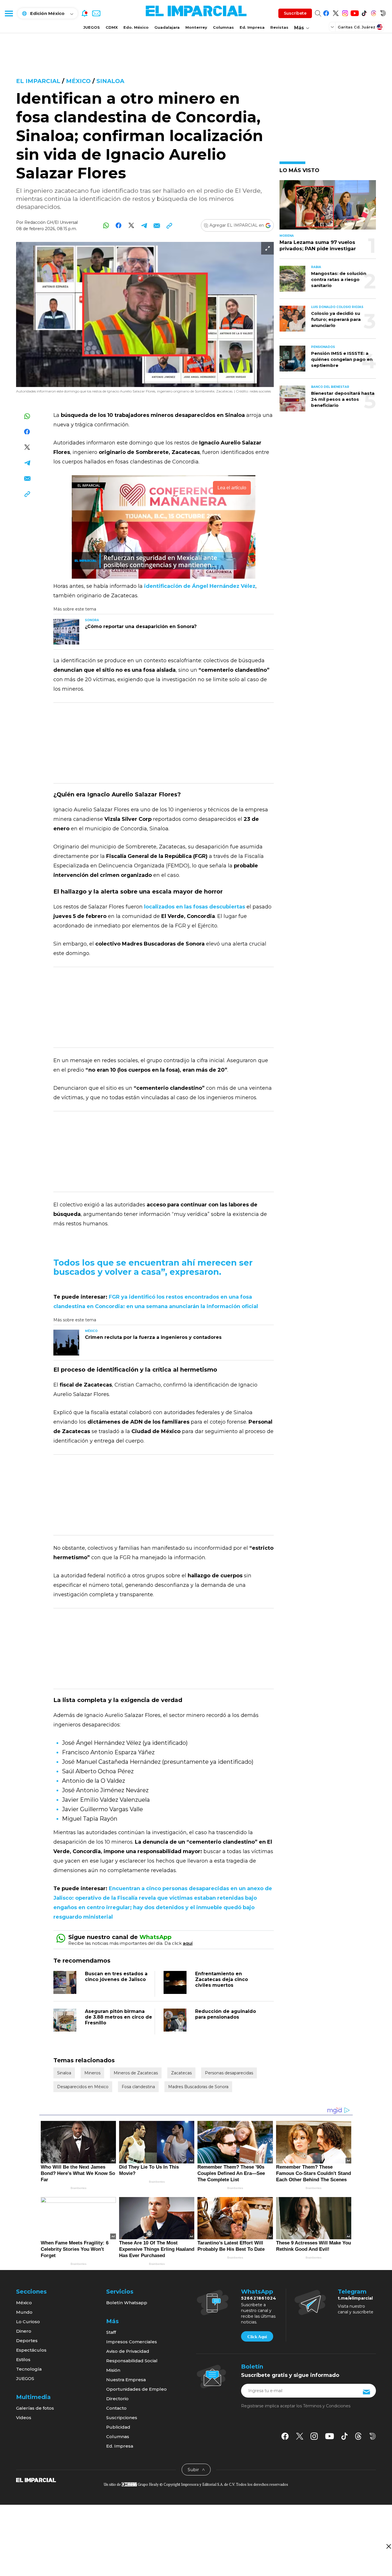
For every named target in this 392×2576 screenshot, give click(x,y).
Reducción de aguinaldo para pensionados (226, 2014)
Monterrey (196, 27)
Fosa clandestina (138, 2087)
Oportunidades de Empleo (136, 2389)
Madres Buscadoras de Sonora (198, 2087)
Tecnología (29, 2369)
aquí (188, 1943)
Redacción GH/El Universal (51, 222)
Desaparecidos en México (83, 2087)
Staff (111, 2332)
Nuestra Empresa (126, 2380)
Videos (24, 2418)
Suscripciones (122, 2418)
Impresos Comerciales (132, 2342)
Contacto (116, 2408)
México (78, 81)
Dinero (24, 2331)
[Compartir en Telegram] (144, 225)
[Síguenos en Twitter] (336, 12)
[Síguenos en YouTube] (355, 12)
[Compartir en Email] (157, 225)
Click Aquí (257, 2337)
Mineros (92, 2073)
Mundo (24, 2312)
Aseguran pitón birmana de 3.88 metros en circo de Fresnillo (119, 2017)
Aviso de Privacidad (128, 2351)
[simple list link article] (328, 207)
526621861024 (259, 2298)
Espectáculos (31, 2350)
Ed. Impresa (252, 27)
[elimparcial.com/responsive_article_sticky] (388, 2546)
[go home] (36, 2479)
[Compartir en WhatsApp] (106, 225)
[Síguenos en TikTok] (364, 12)
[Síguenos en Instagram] (345, 12)
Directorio (117, 2399)
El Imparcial (38, 81)
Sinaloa (110, 81)
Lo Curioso (28, 2322)
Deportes (27, 2341)
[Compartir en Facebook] (119, 225)
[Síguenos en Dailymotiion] (373, 2436)
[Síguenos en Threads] (373, 12)
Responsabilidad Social (132, 2361)
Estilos (23, 2360)
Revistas (279, 27)
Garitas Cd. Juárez (357, 27)
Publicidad (118, 2427)
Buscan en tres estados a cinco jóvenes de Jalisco (116, 1977)
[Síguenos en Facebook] (326, 12)
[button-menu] (9, 13)
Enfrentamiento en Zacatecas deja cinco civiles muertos (222, 1979)
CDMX (112, 27)
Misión (113, 2370)
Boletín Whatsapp (127, 2303)
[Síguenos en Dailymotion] (383, 12)
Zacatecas (181, 2073)
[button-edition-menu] (333, 27)
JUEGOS (92, 27)
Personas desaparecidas (229, 2073)
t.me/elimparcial (355, 2298)
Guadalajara (167, 27)
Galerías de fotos (35, 2408)
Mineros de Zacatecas (136, 2073)
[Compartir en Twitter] (131, 225)
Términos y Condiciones (327, 2406)
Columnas (223, 27)
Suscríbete (295, 13)
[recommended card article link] (66, 632)
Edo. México (136, 27)
